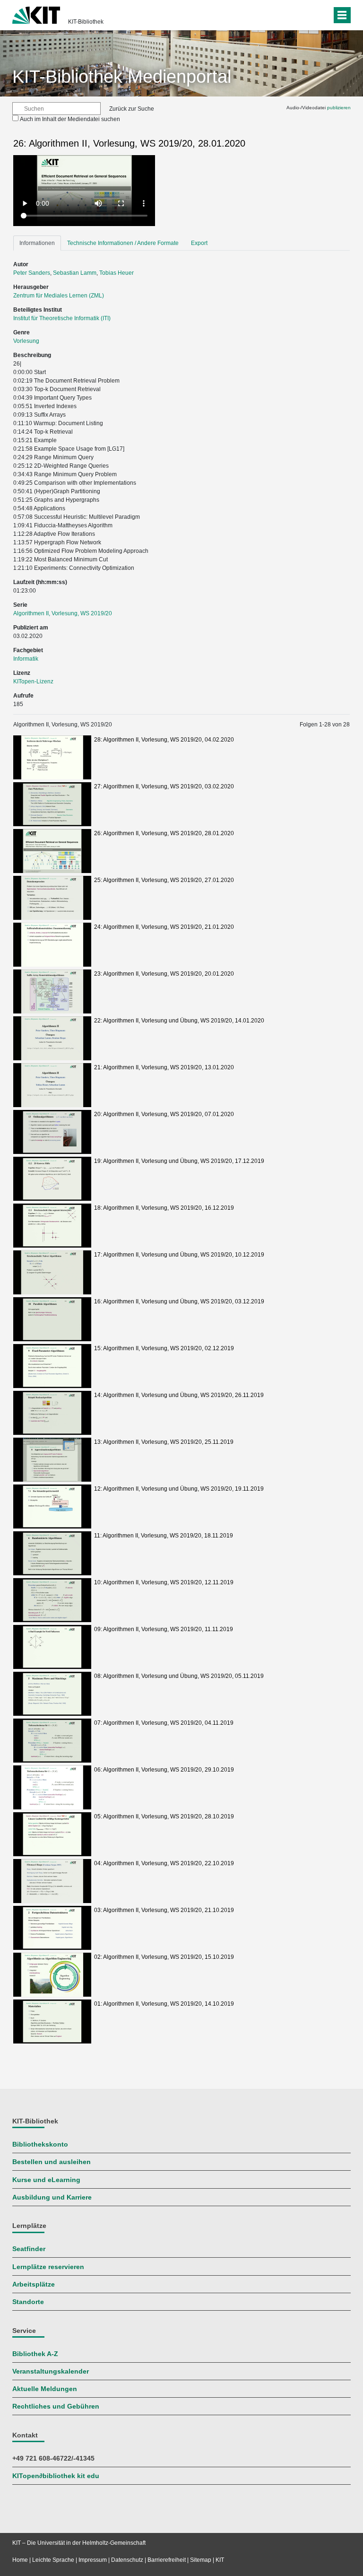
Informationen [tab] (37, 243)
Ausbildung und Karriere (52, 2197)
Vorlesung (26, 341)
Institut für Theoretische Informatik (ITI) (62, 318)
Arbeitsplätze (34, 2284)
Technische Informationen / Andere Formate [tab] (123, 243)
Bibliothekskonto (40, 2144)
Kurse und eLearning (46, 2180)
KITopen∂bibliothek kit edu (56, 2476)
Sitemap (201, 2560)
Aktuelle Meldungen (45, 2389)
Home (20, 2560)
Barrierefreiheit (167, 2560)
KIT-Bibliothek (86, 22)
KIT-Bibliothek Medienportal (122, 77)
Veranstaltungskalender (51, 2371)
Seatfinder (29, 2249)
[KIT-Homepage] (36, 14)
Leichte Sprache (53, 2560)
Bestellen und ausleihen (52, 2162)
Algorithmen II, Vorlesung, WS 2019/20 (63, 613)
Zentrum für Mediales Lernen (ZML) (59, 296)
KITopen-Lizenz (33, 681)
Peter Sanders (32, 273)
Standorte (28, 2302)
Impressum (93, 2560)
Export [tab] (199, 243)
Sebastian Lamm (75, 273)
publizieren (339, 108)
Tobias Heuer (117, 273)
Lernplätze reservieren (48, 2267)
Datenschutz (127, 2560)
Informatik (26, 659)
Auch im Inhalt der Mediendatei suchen (70, 119)
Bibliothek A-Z (35, 2354)
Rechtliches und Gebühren (56, 2406)
